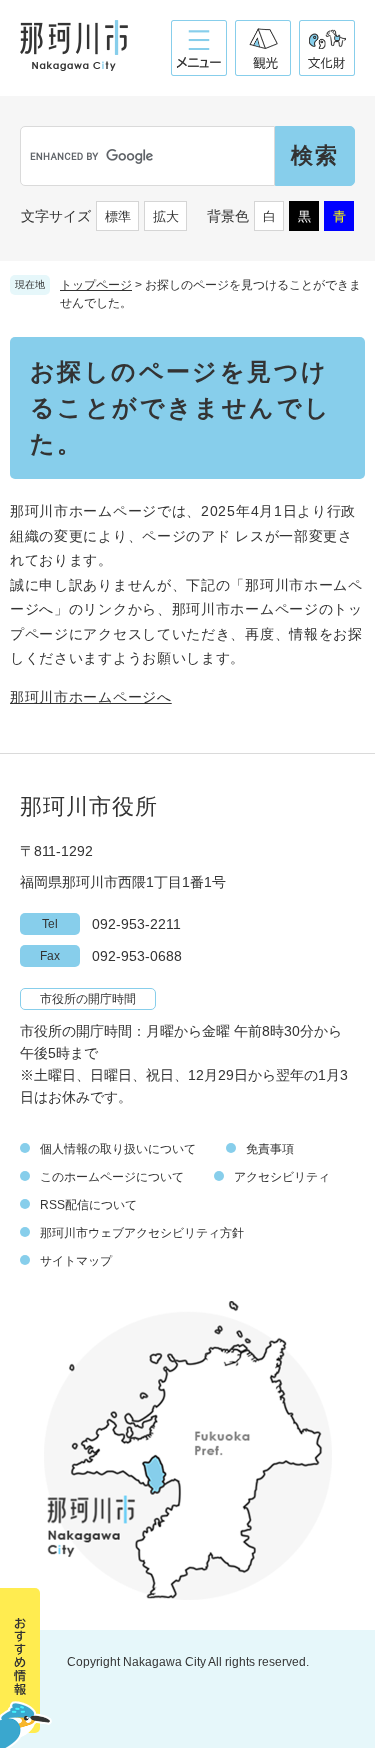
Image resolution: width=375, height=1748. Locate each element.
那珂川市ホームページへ (91, 697)
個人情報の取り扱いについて (118, 1149)
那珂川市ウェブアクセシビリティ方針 (142, 1233)
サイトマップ (76, 1261)
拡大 (166, 216)
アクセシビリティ (282, 1177)
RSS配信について (88, 1205)
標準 (118, 216)
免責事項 (270, 1149)
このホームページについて (112, 1177)
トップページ (96, 285)
